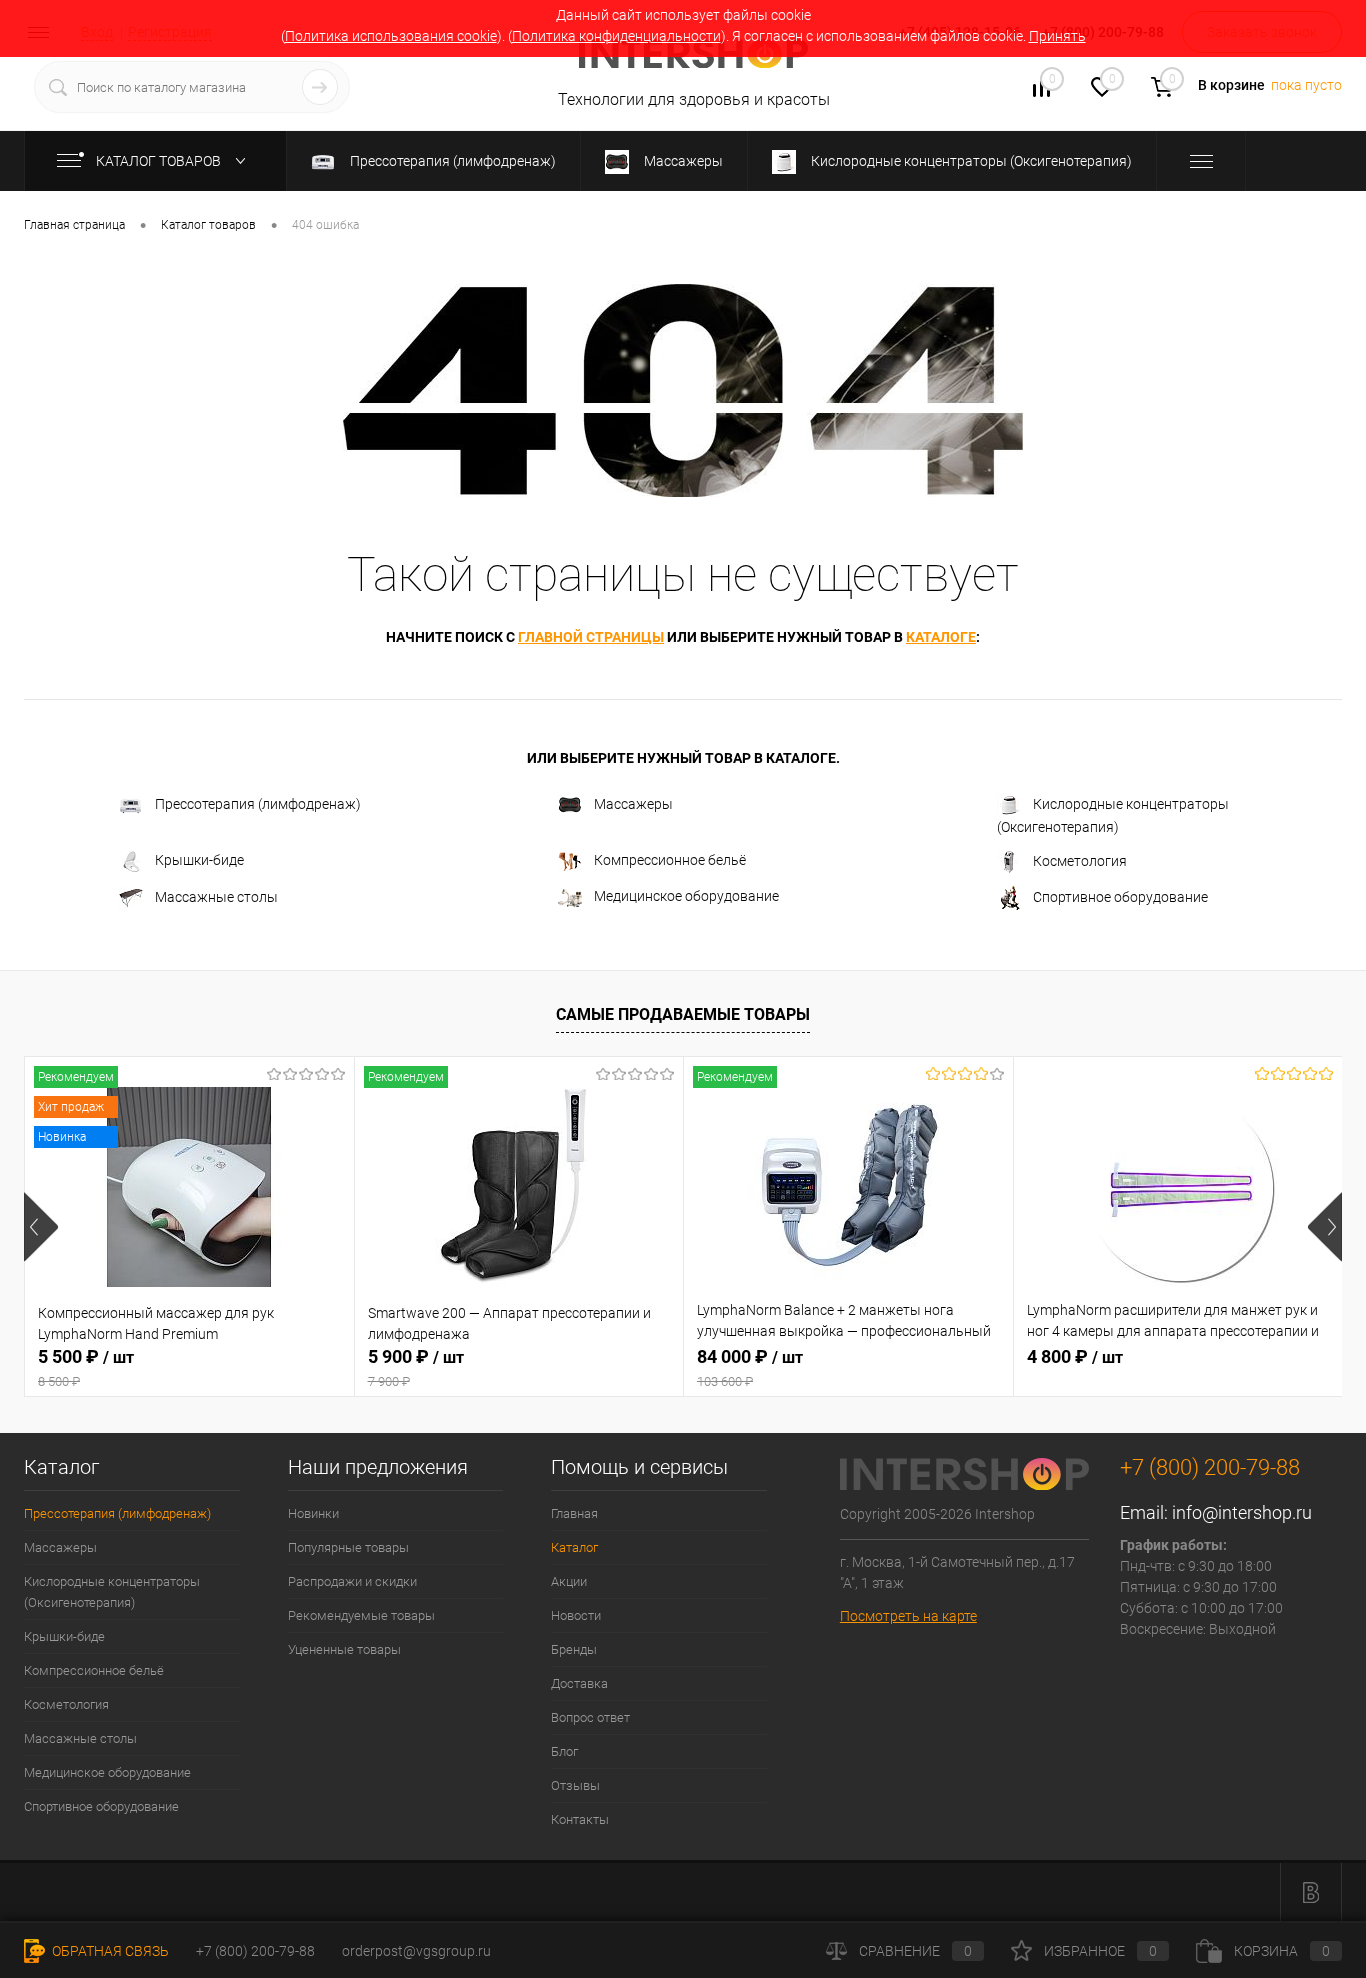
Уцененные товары (344, 1649)
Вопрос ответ (590, 1717)
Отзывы (575, 1785)
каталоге (941, 637)
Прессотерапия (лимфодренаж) (258, 804)
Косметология (1080, 861)
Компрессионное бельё (670, 860)
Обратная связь (109, 1951)
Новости (576, 1615)
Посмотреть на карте (908, 1616)
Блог (564, 1751)
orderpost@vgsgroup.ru (416, 1951)
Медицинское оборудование (686, 896)
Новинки (313, 1513)
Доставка (579, 1683)
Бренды (574, 1649)
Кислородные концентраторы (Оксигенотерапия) (1113, 815)
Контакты (580, 1819)
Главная (574, 1513)
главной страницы (591, 637)
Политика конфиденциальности (616, 36)
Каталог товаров (160, 161)
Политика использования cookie (391, 36)
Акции (569, 1581)
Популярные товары (348, 1547)
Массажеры (633, 804)
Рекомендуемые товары (361, 1615)
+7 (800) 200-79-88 (255, 1951)
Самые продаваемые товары (683, 1014)
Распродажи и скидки (352, 1581)
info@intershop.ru (1242, 1512)
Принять (1057, 36)
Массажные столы (216, 897)
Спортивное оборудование (1120, 897)
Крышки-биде (199, 861)
